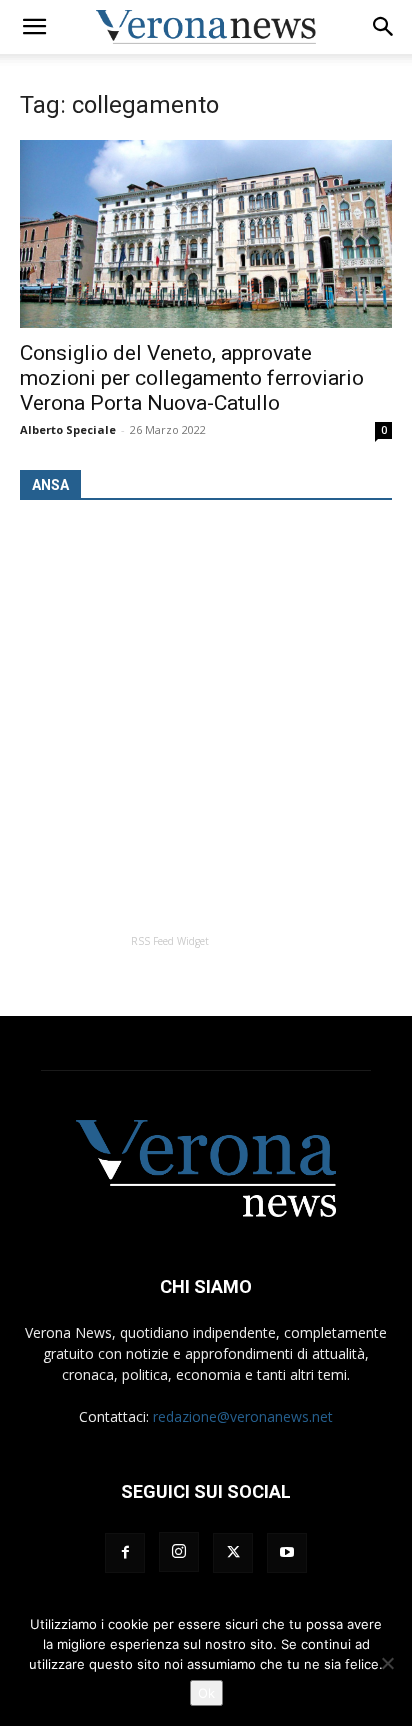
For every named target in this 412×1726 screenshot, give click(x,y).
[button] (34, 27)
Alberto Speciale (68, 429)
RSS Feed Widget (170, 941)
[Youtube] (287, 1553)
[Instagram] (179, 1552)
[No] (387, 1663)
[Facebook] (125, 1553)
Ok (206, 1693)
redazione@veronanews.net (243, 1416)
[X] (233, 1553)
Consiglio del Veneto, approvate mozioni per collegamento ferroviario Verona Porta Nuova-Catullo (192, 378)
